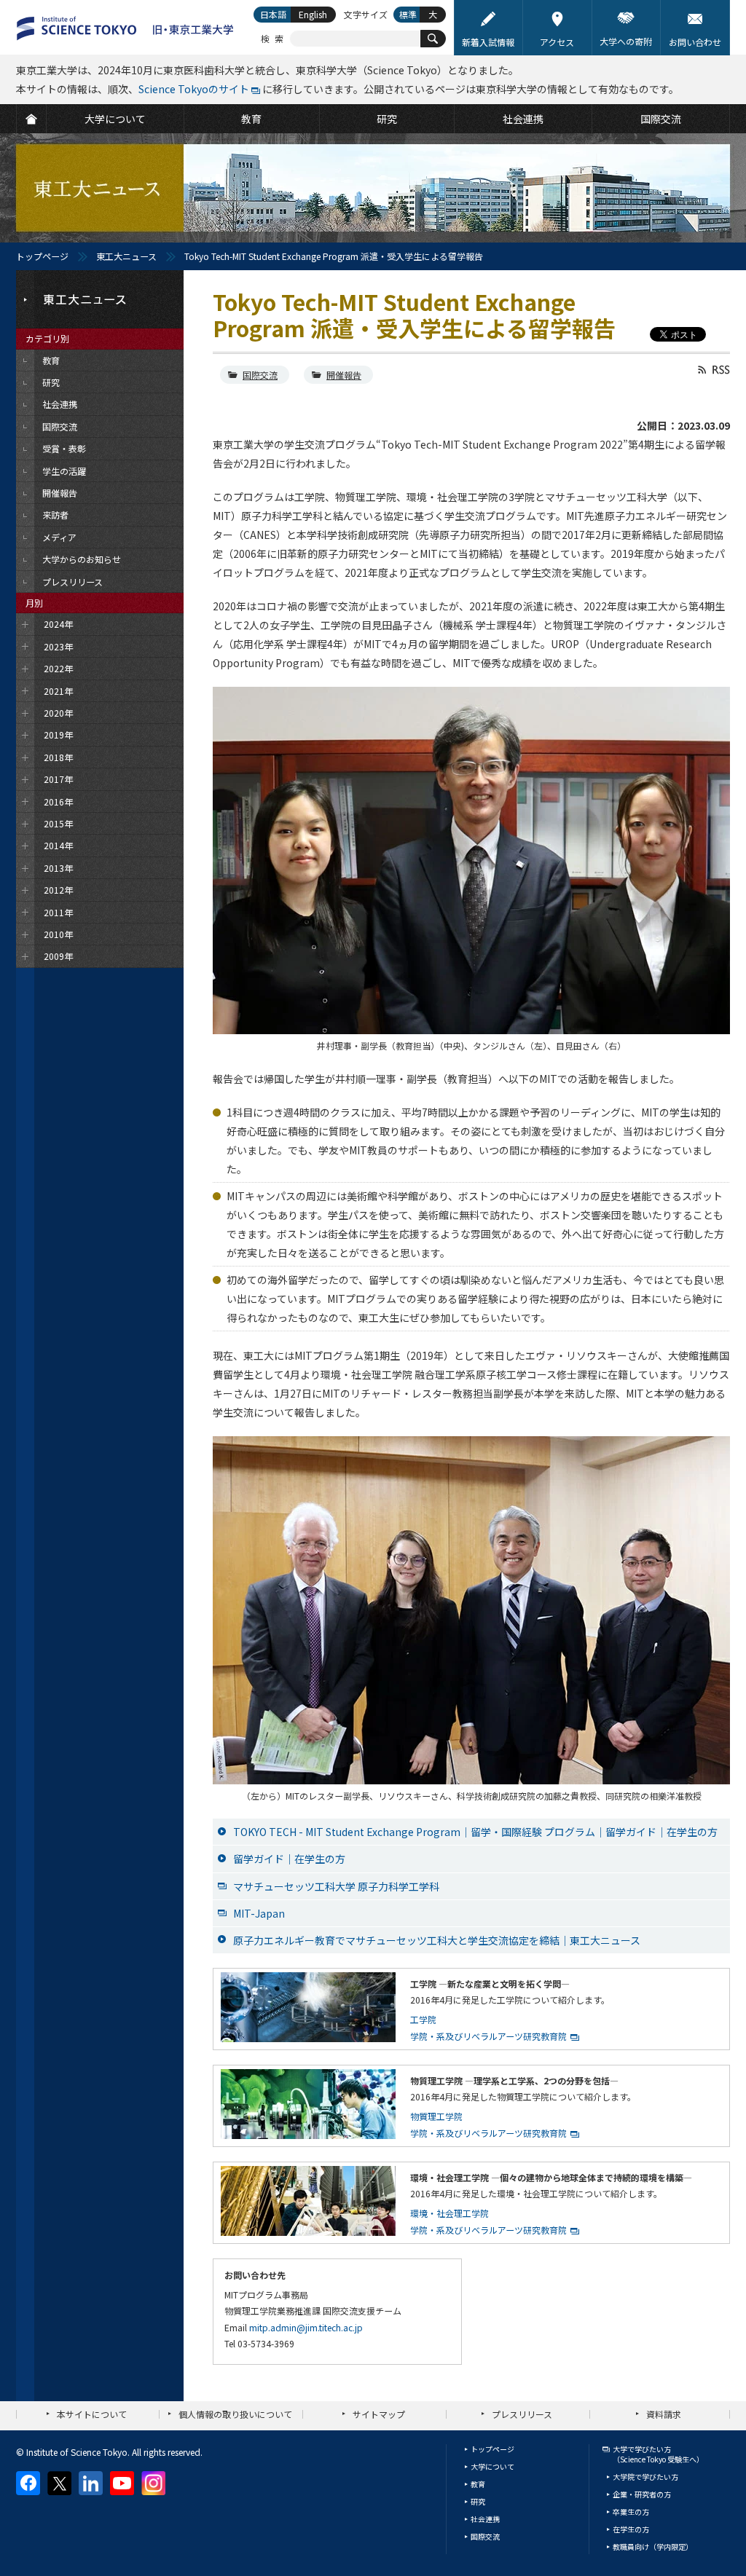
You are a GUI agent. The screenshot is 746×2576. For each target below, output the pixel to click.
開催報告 (344, 375)
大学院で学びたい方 (645, 2477)
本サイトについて (92, 2414)
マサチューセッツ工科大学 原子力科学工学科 (336, 1886)
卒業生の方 (631, 2512)
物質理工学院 (436, 2116)
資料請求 (664, 2414)
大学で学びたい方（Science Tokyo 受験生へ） (658, 2454)
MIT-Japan (259, 1913)
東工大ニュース (126, 256)
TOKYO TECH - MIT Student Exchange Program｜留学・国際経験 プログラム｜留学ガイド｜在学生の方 (475, 1832)
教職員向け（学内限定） (653, 2547)
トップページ (42, 256)
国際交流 (260, 375)
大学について (492, 2466)
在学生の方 (631, 2529)
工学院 (423, 2019)
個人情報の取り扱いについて (235, 2414)
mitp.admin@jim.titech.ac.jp (306, 2327)
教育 (478, 2484)
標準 (408, 14)
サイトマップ (379, 2414)
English (313, 14)
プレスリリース (522, 2414)
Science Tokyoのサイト (194, 89)
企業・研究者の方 (642, 2494)
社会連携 (485, 2519)
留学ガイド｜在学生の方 (289, 1859)
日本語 (273, 14)
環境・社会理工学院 (449, 2213)
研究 (478, 2501)
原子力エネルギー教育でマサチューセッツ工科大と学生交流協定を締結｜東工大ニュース (437, 1940)
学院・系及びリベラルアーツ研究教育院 (488, 2036)
